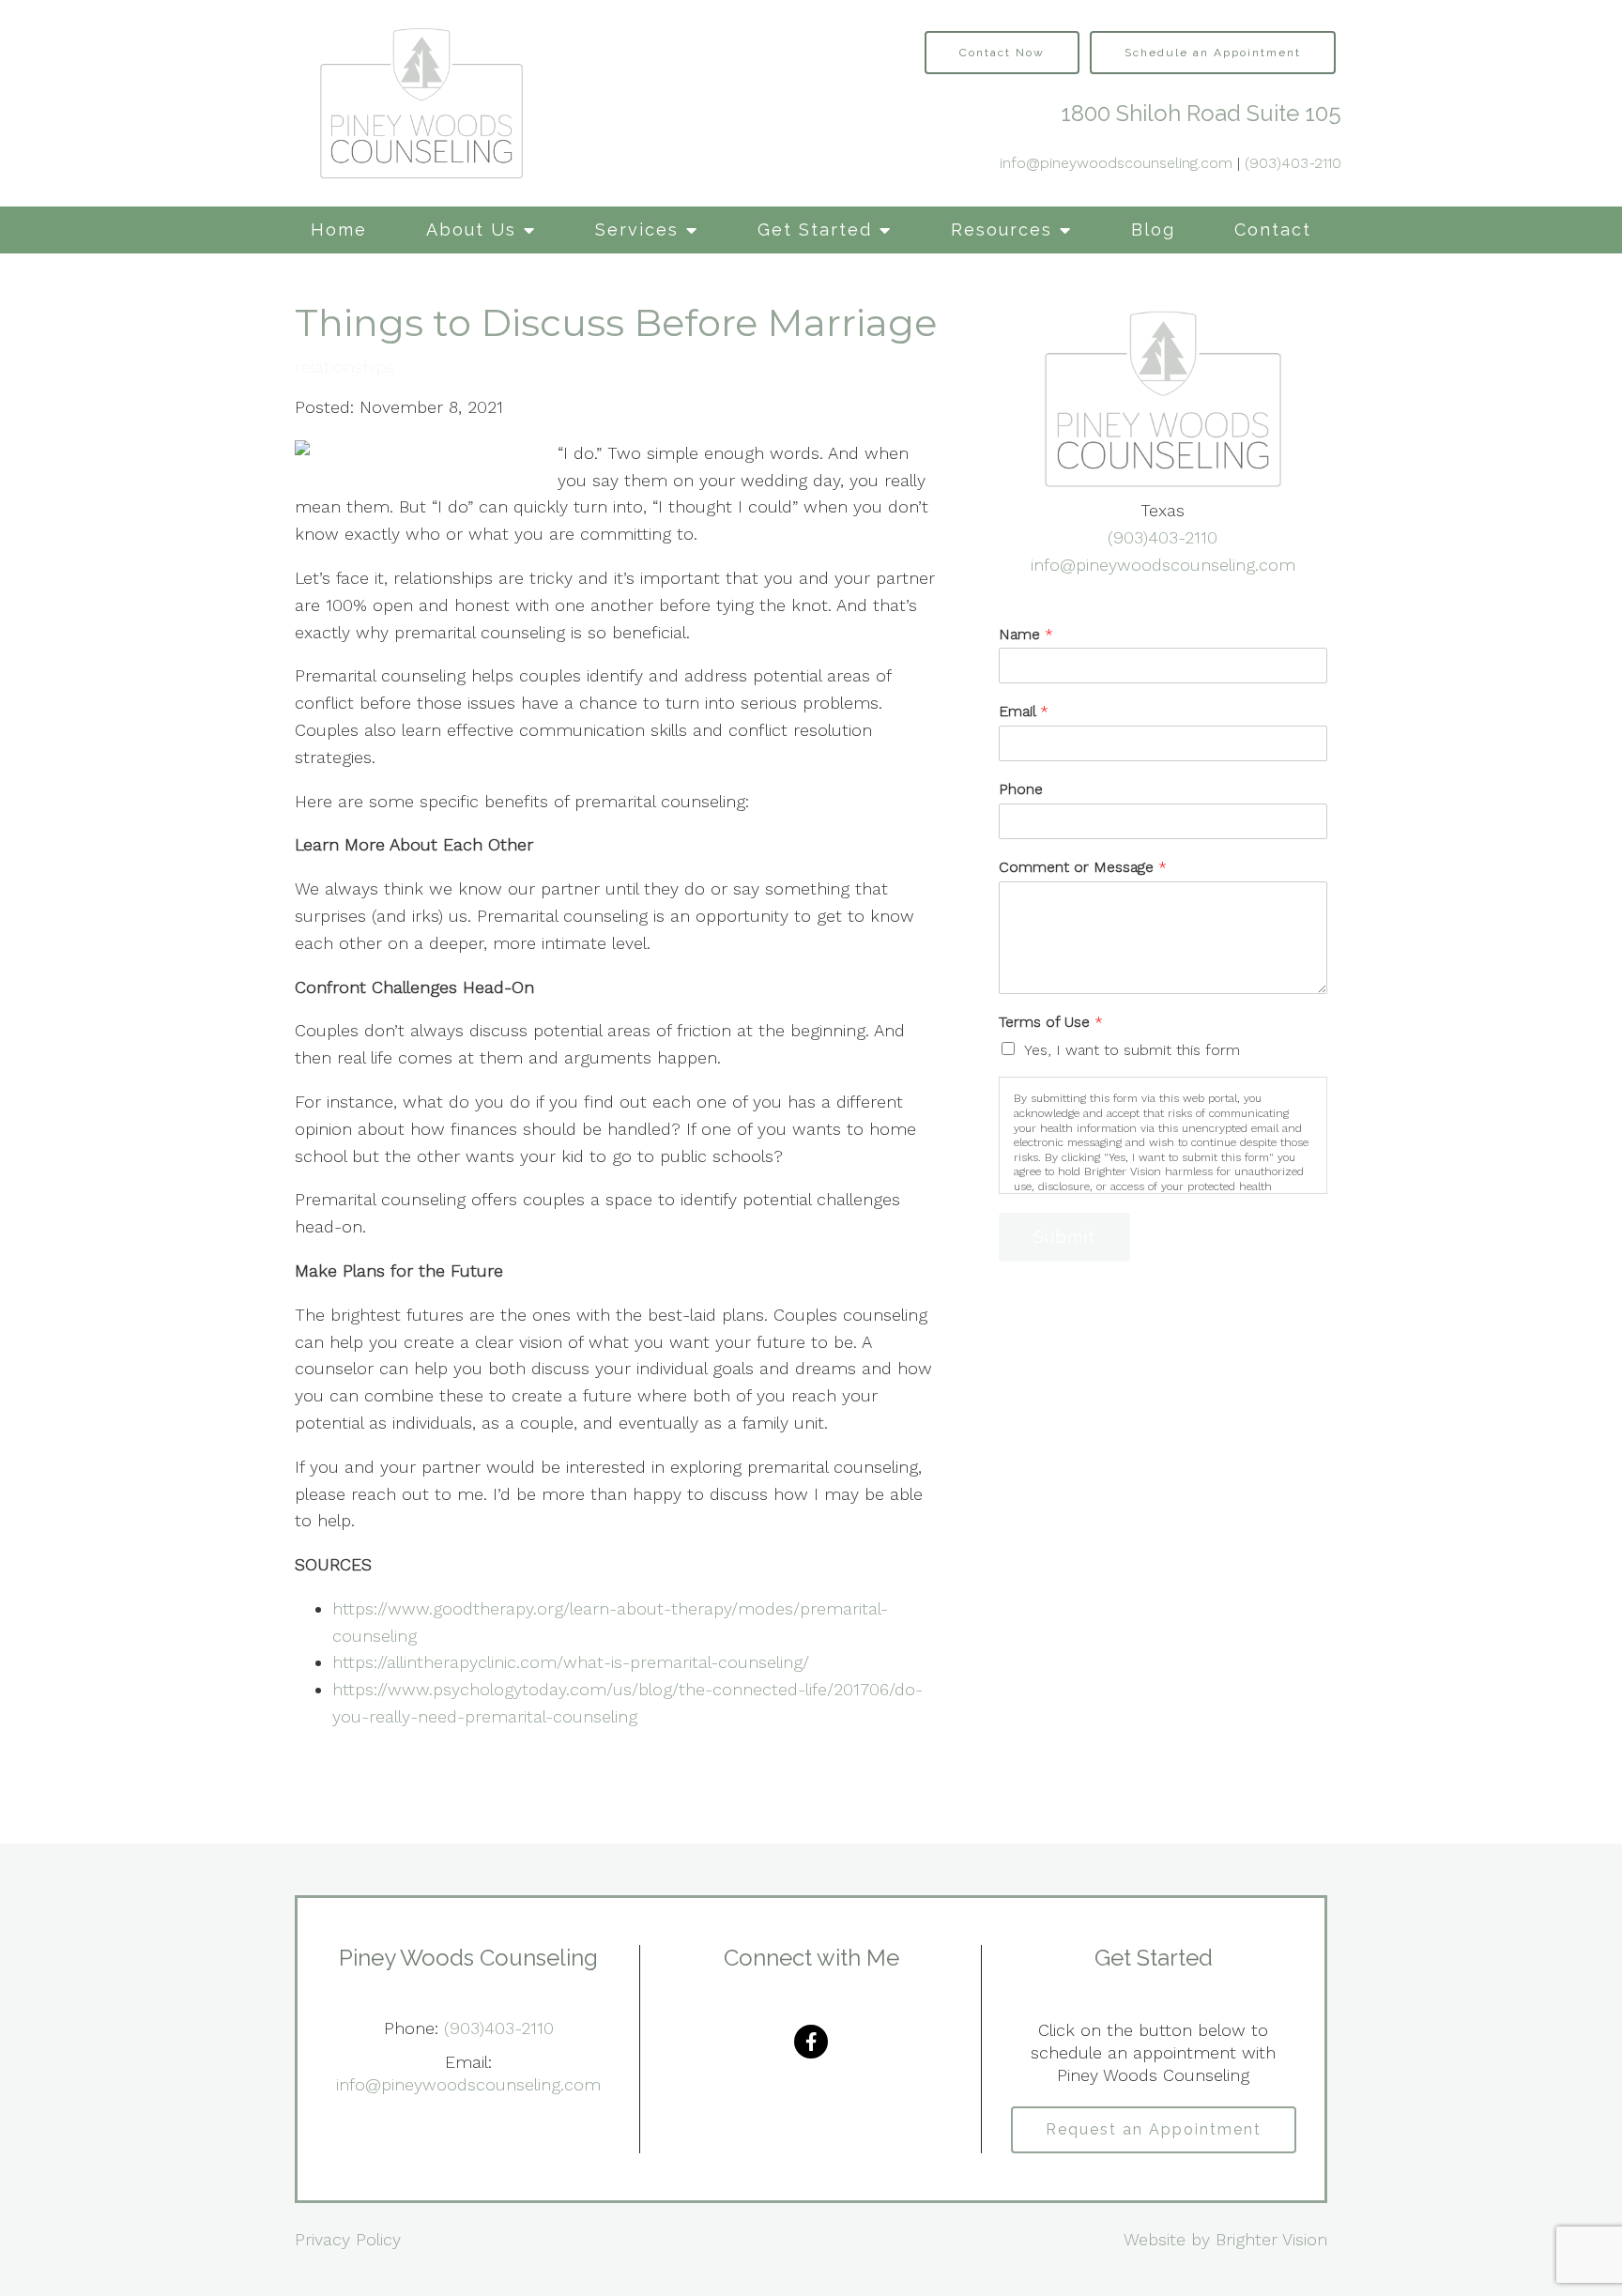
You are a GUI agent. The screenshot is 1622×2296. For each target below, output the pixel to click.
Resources (1002, 230)
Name (1026, 634)
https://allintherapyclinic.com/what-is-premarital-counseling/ (571, 1662)
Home (339, 230)
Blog (1153, 230)
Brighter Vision (1271, 2239)
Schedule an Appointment (1213, 53)
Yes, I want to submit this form (1132, 1050)
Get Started (815, 230)
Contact (1273, 230)
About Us (471, 230)
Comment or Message (1083, 867)
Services (637, 230)
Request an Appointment (1154, 2129)
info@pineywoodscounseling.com (1116, 163)
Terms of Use (1051, 1022)
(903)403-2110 (1293, 163)
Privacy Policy (348, 2239)
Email (1024, 711)
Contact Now (1002, 53)
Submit (1064, 1237)
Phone (1021, 789)
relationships (344, 367)
